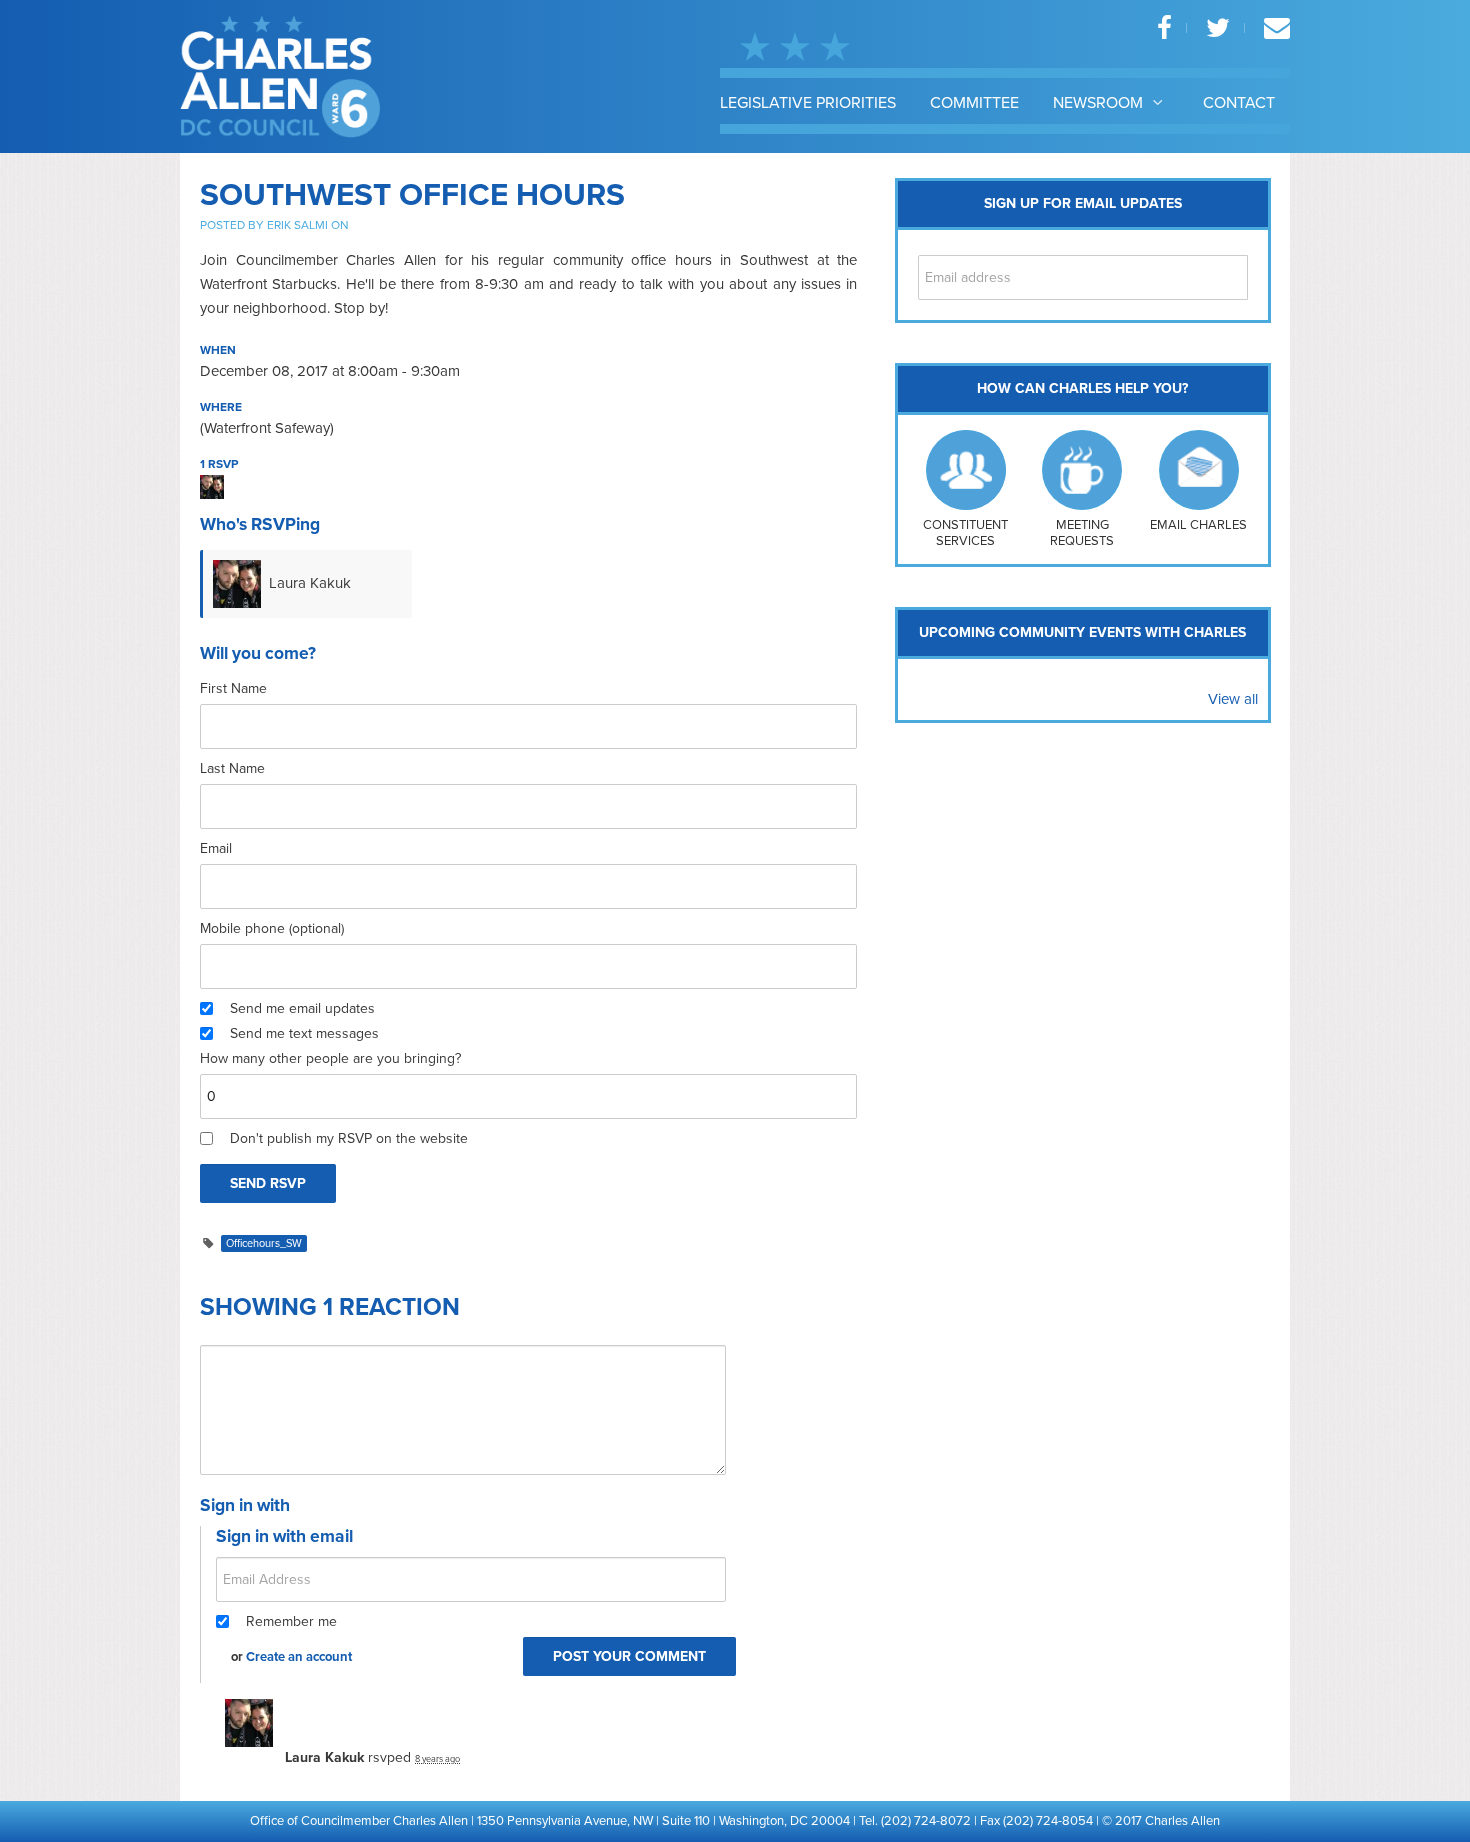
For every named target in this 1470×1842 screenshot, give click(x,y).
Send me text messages (304, 1033)
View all (1233, 699)
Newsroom (1100, 103)
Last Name (232, 768)
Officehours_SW (264, 1243)
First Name (233, 688)
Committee (974, 103)
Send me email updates (302, 1008)
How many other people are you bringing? (330, 1058)
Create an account (299, 1657)
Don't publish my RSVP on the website (349, 1138)
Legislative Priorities (808, 103)
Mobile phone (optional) (272, 928)
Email (216, 848)
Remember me (291, 1621)
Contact (1239, 103)
